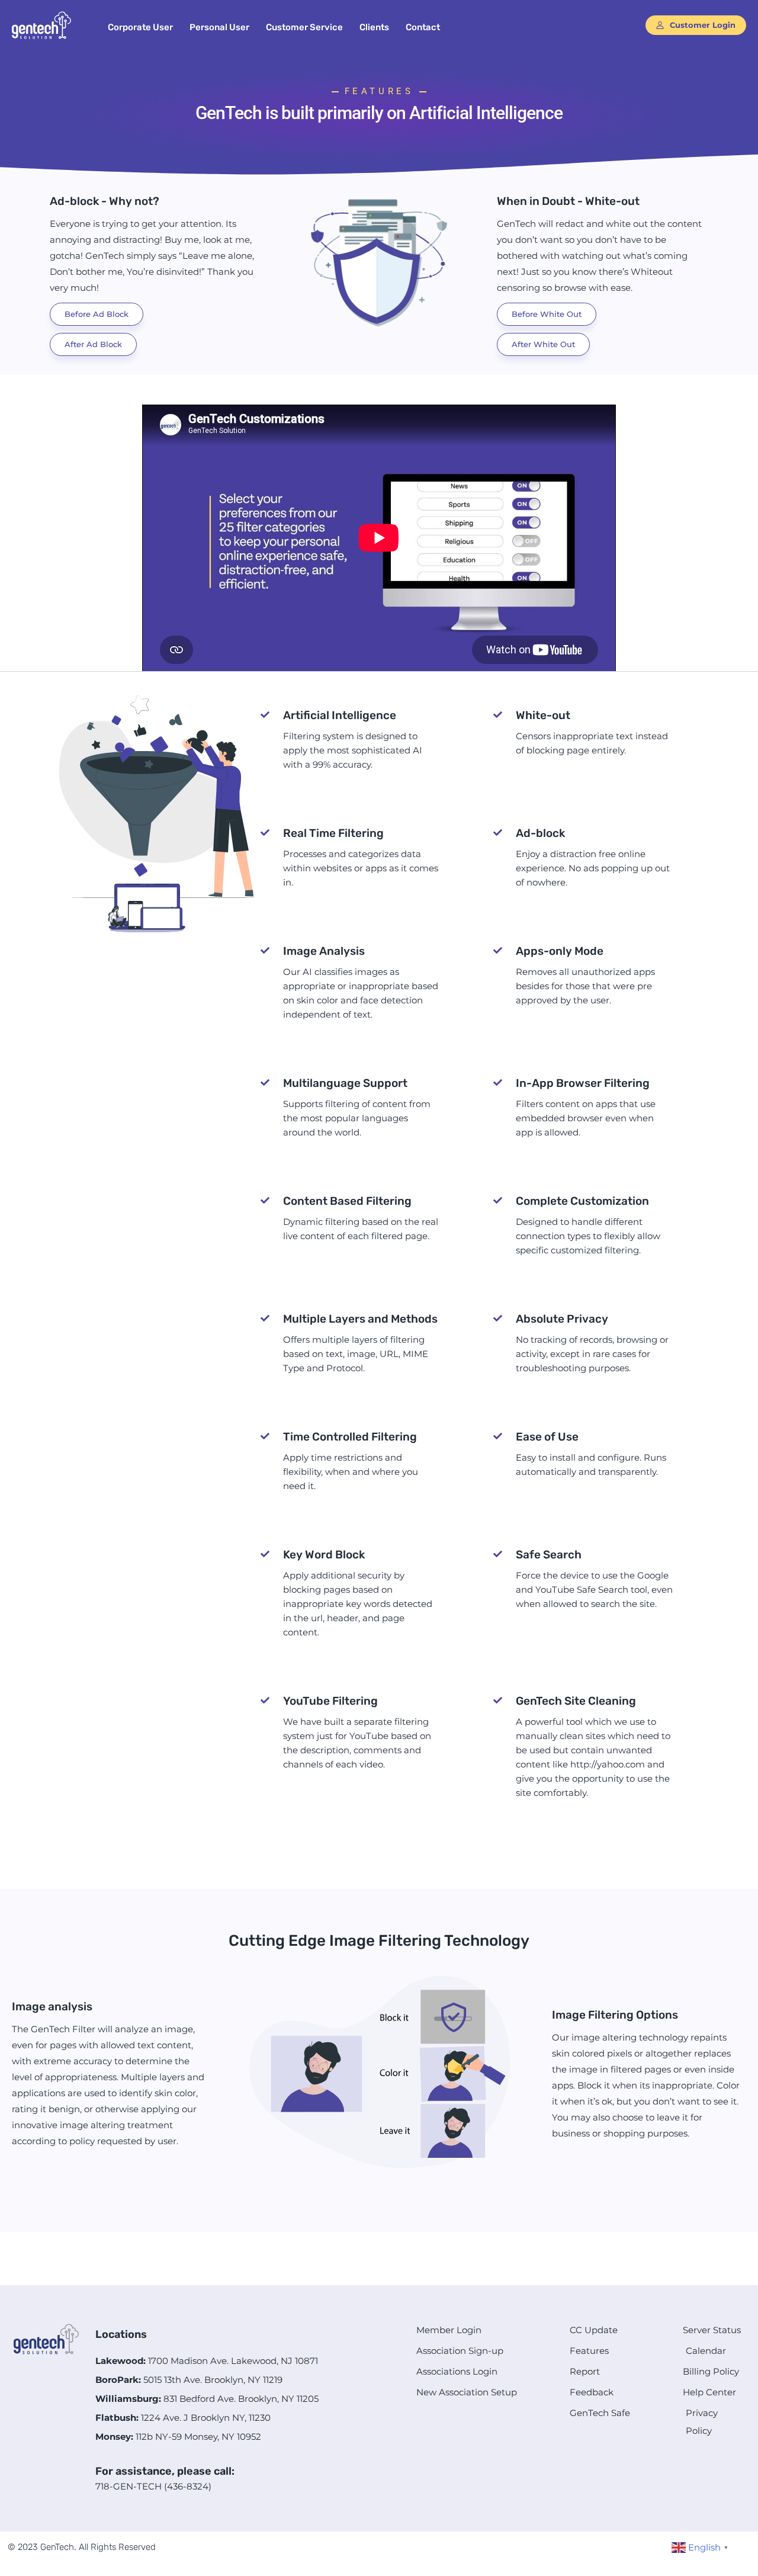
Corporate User (140, 27)
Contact (423, 27)
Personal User (219, 27)
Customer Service (304, 27)
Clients (374, 27)
